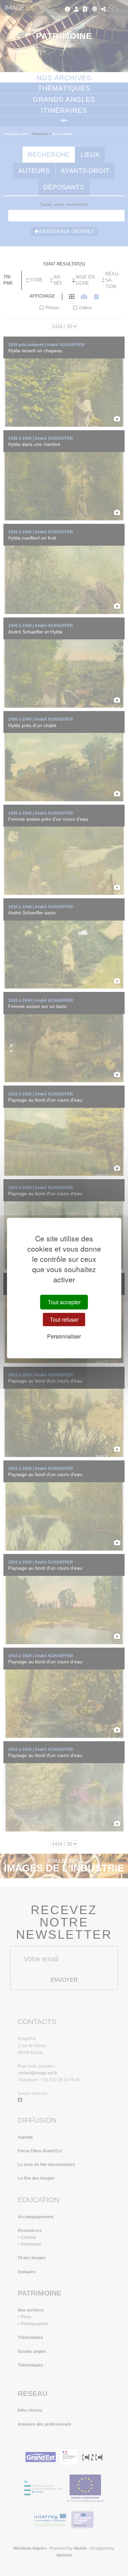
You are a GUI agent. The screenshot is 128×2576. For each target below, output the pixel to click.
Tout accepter (64, 1302)
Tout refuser (64, 1319)
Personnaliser (64, 1336)
